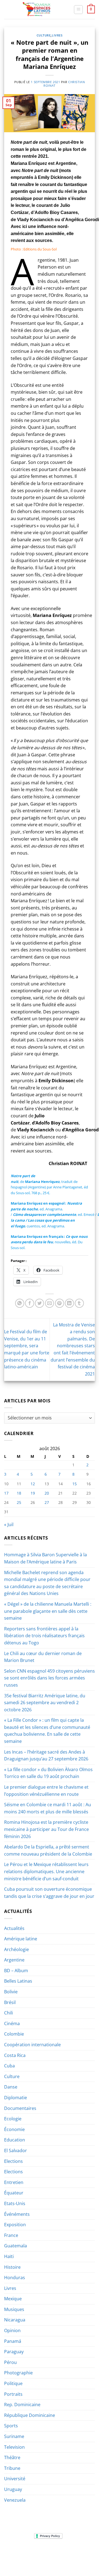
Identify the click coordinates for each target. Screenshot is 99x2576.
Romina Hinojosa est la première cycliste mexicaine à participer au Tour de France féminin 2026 (46, 1829)
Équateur (14, 2193)
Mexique (13, 2299)
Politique (13, 2383)
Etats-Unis (15, 2203)
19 (33, 1493)
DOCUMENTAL (79, 2553)
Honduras (15, 2278)
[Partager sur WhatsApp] (20, 1303)
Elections (13, 2161)
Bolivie (11, 1992)
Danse (11, 2087)
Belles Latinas (18, 1981)
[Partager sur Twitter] (39, 1303)
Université (15, 2479)
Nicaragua (15, 2320)
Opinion (12, 2330)
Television (14, 2447)
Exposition (15, 2225)
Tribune (12, 2468)
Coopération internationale (32, 2045)
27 (47, 1502)
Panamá (13, 2341)
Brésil (10, 2002)
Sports (11, 2426)
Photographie (18, 2373)
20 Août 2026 (63, 2561)
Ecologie (13, 2119)
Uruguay (13, 2489)
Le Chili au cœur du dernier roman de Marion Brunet (43, 1657)
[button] (78, 10)
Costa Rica (15, 2055)
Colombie (14, 2034)
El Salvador (16, 2151)
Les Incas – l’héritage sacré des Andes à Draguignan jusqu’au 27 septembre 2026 (46, 1755)
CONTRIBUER (36, 2561)
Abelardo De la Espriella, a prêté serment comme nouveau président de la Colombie (48, 1850)
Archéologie (16, 1949)
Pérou (10, 2362)
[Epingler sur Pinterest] (60, 1303)
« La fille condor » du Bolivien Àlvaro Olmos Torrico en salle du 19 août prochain (48, 1773)
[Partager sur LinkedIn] (69, 1303)
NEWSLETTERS (51, 2553)
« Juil (9, 1524)
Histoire (12, 2267)
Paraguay (14, 2352)
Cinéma (12, 2023)
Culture (44, 35)
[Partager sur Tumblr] (79, 1303)
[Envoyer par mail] (50, 1303)
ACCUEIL (13, 2553)
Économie (14, 2129)
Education (15, 2140)
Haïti (9, 2256)
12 (33, 1484)
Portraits (13, 2394)
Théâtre (12, 2457)
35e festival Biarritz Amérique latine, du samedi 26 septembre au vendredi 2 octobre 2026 (45, 1703)
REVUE (30, 2553)
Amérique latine (21, 1939)
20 (47, 1493)
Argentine (14, 1960)
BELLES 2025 (27, 2557)
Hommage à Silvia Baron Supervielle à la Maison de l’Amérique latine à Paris (46, 1558)
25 (19, 1502)
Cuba (9, 2066)
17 (6, 1493)
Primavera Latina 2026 (62, 2557)
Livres (57, 35)
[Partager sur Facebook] (30, 1303)
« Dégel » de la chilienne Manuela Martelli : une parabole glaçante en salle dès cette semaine (48, 1611)
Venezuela (15, 2500)
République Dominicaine (30, 2415)
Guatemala (16, 2246)
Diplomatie (16, 2098)
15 (75, 1484)
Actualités (14, 1928)
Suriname (14, 2436)
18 (19, 1493)
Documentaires (20, 2108)
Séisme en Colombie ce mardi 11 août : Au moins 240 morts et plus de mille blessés (48, 1808)
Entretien (14, 2182)
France (11, 2235)
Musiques (14, 2309)
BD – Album (16, 1971)
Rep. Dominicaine (22, 2405)
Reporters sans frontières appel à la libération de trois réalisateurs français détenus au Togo (44, 1636)
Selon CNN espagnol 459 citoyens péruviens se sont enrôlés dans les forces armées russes (50, 1678)
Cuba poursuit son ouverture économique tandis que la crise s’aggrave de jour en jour (49, 1893)
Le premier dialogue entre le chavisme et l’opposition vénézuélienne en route (46, 1791)
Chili (9, 2013)
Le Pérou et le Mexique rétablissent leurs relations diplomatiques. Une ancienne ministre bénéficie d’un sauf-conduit (46, 1871)
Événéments (17, 2214)
